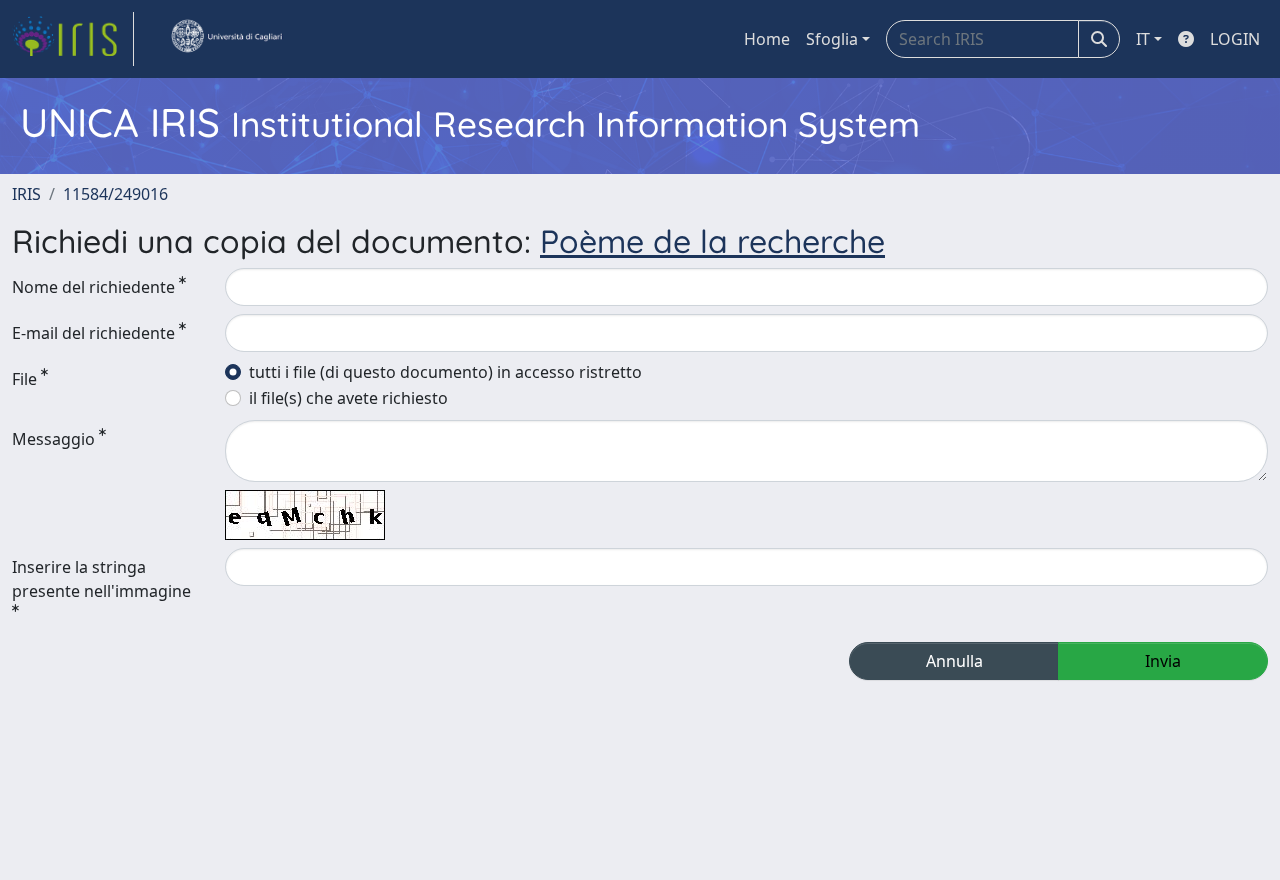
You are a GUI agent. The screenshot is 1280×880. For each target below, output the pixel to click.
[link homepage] (73, 39)
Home (767, 39)
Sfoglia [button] (832, 39)
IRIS (26, 194)
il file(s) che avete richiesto (348, 398)
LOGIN (1235, 39)
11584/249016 (115, 194)
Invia (1163, 661)
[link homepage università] (226, 39)
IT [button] (1143, 39)
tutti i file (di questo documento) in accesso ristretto (445, 372)
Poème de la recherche (712, 241)
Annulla (954, 661)
